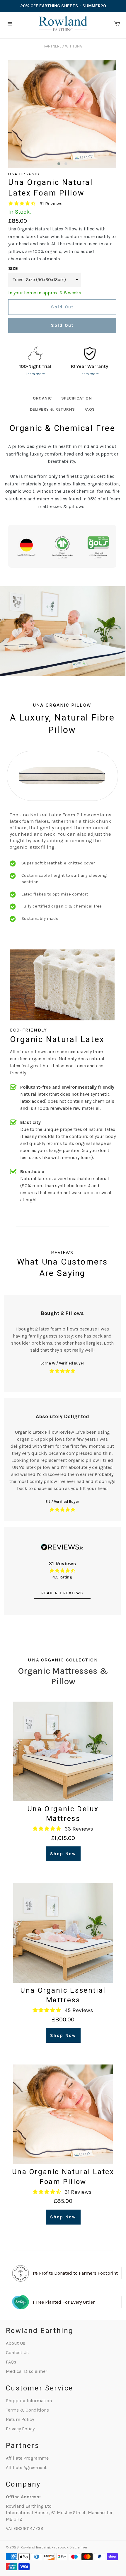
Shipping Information (29, 2401)
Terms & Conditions (27, 2410)
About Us (16, 2343)
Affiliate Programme (27, 2458)
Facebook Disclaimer (69, 2547)
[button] (59, 164)
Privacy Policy (20, 2429)
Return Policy (20, 2419)
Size (13, 268)
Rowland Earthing (35, 2547)
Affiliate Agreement (26, 2467)
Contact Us (17, 2352)
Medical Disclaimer (27, 2371)
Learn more (35, 374)
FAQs (11, 2362)
